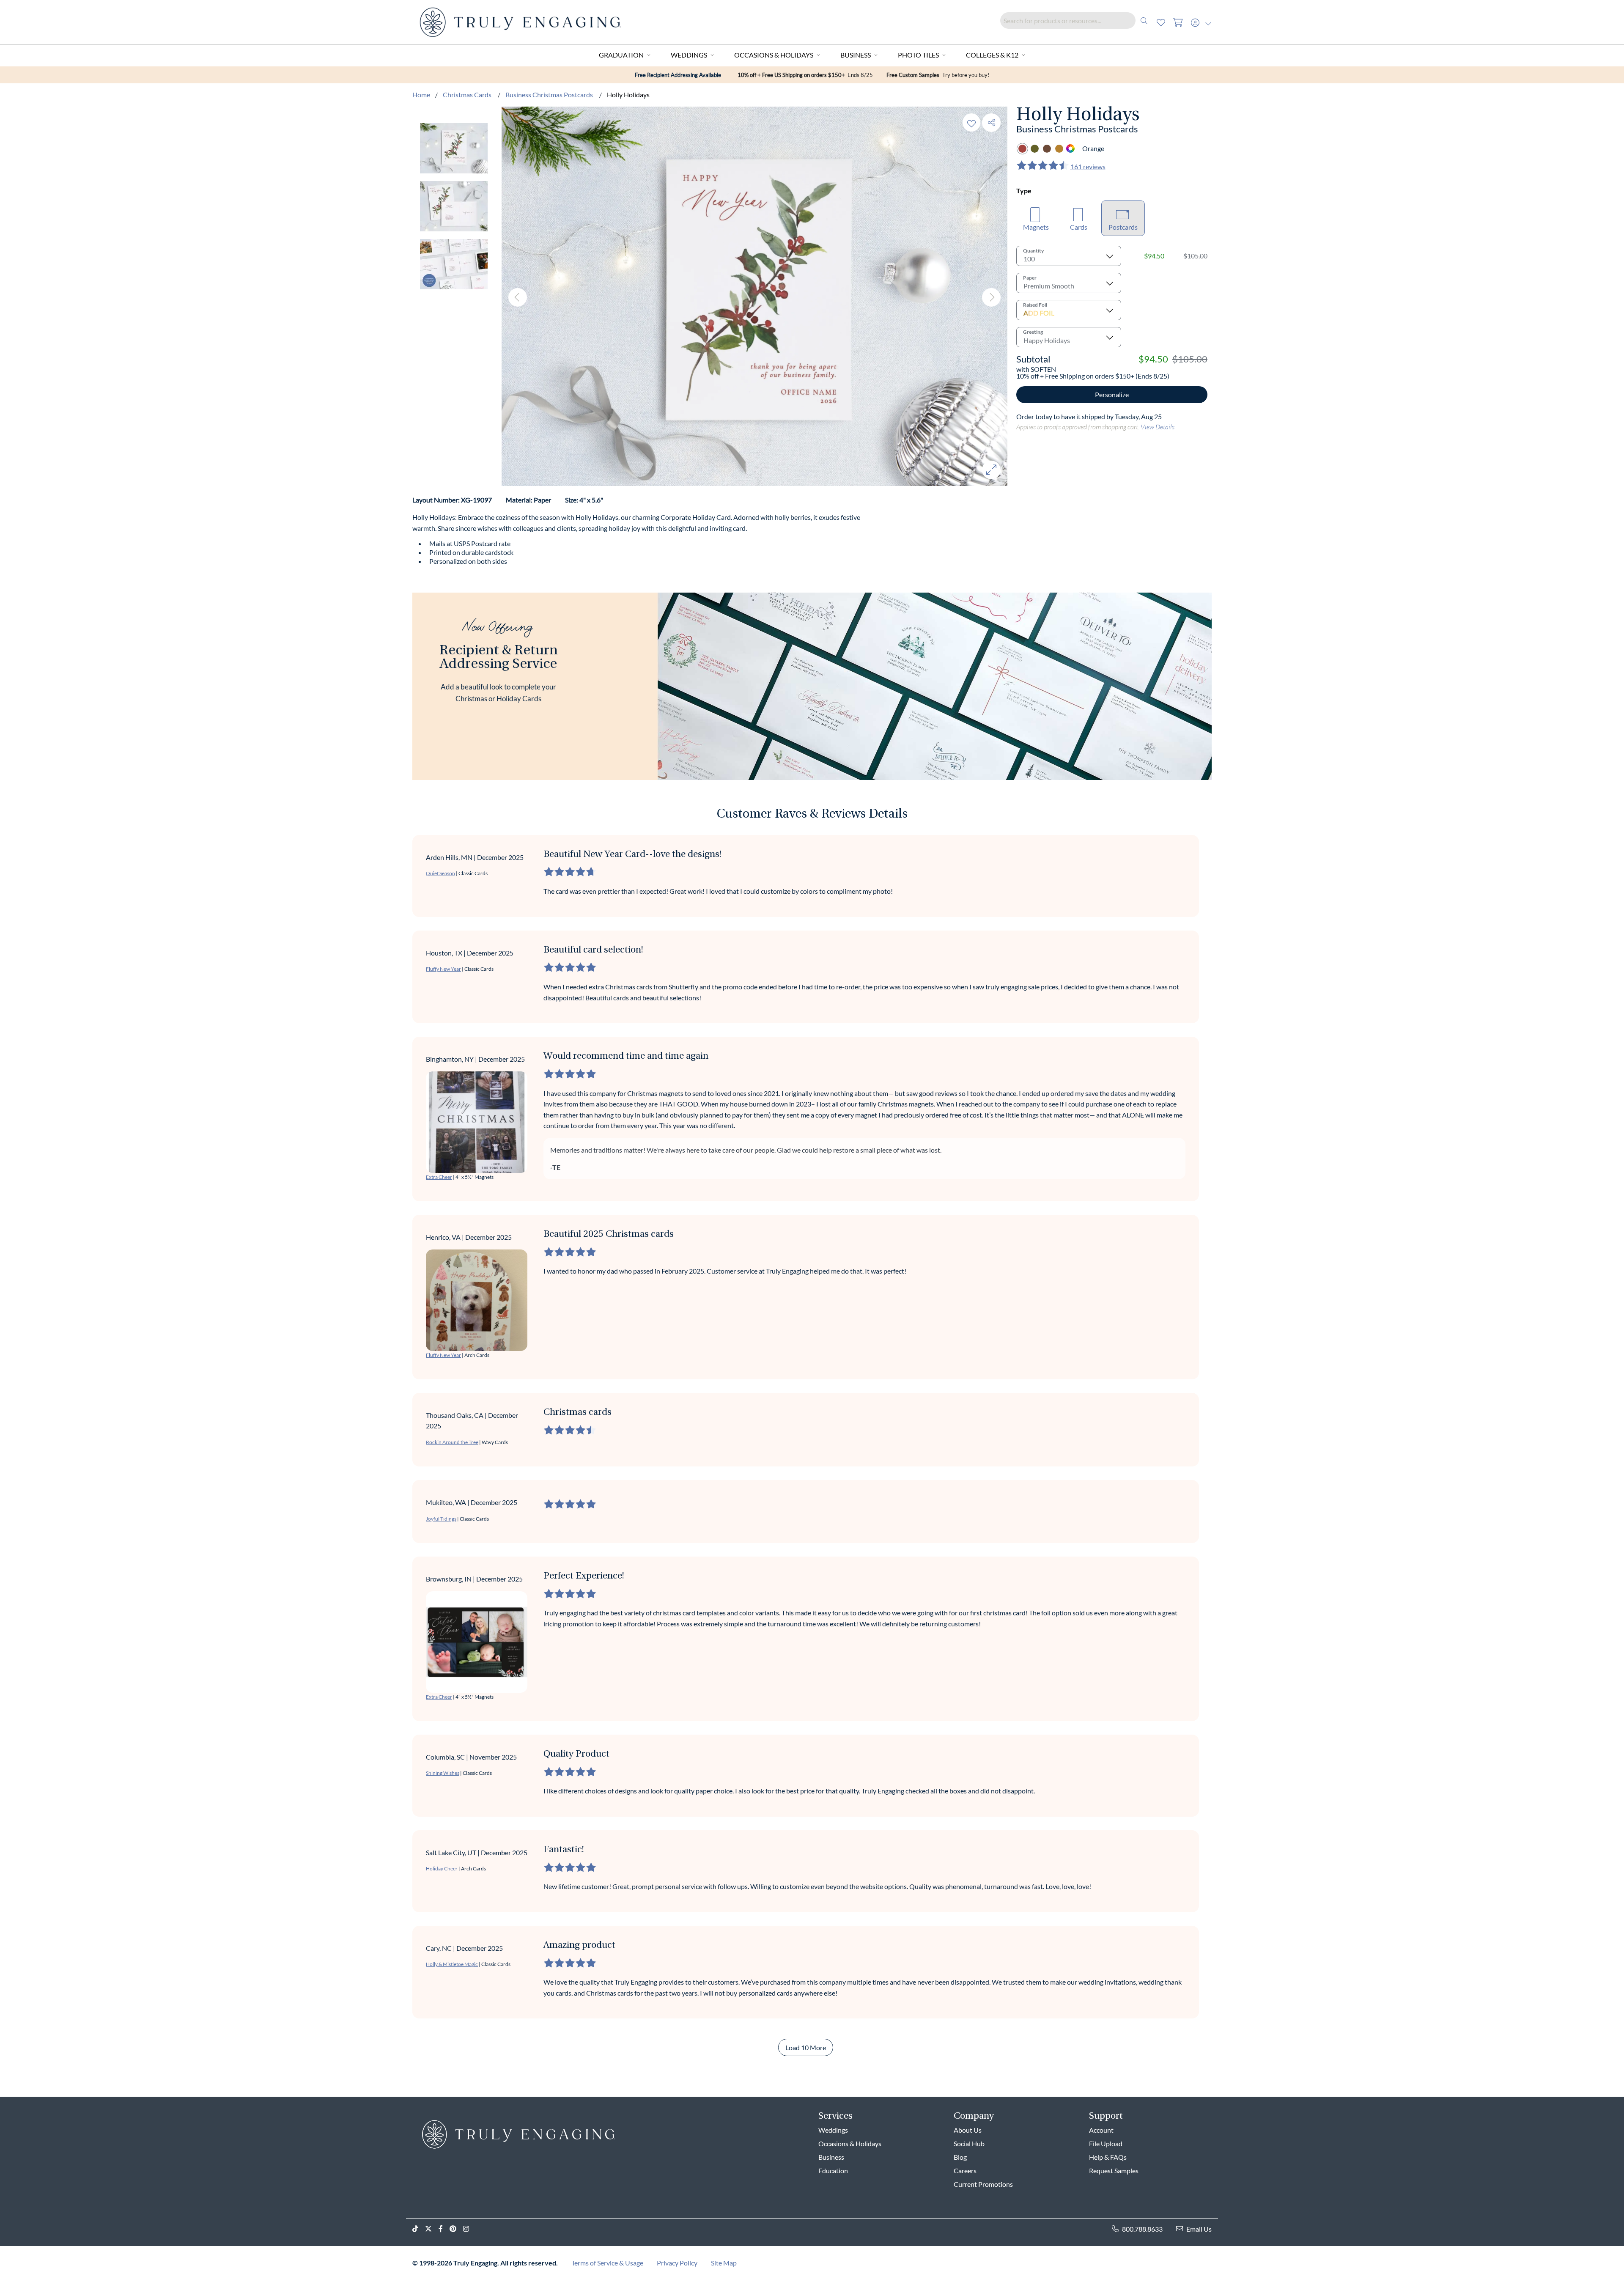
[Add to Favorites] (971, 122)
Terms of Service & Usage (607, 2263)
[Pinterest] (456, 2229)
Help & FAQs (1108, 2157)
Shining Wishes (443, 1773)
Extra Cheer (439, 1177)
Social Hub (969, 2143)
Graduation (621, 55)
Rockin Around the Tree (452, 1442)
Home (421, 95)
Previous (518, 297)
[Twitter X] (432, 2229)
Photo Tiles (918, 55)
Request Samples (1114, 2171)
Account (1101, 2130)
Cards (1079, 227)
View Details (1158, 427)
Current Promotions (983, 2184)
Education (833, 2171)
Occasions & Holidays (774, 55)
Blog (960, 2157)
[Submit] (1144, 21)
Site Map (724, 2263)
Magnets (1036, 227)
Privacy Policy (677, 2263)
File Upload (1106, 2143)
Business (856, 55)
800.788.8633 (1142, 2229)
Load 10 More (806, 2047)
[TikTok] (419, 2229)
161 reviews (1088, 166)
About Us (968, 2130)
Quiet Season (440, 873)
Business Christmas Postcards (550, 95)
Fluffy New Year (443, 969)
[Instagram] (469, 2229)
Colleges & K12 (992, 55)
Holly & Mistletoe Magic (452, 1964)
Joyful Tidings (441, 1519)
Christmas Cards (468, 95)
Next (991, 297)
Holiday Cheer (442, 1869)
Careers (965, 2171)
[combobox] (1076, 21)
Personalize (1112, 394)
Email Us (1199, 2229)
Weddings (689, 55)
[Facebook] (444, 2229)
